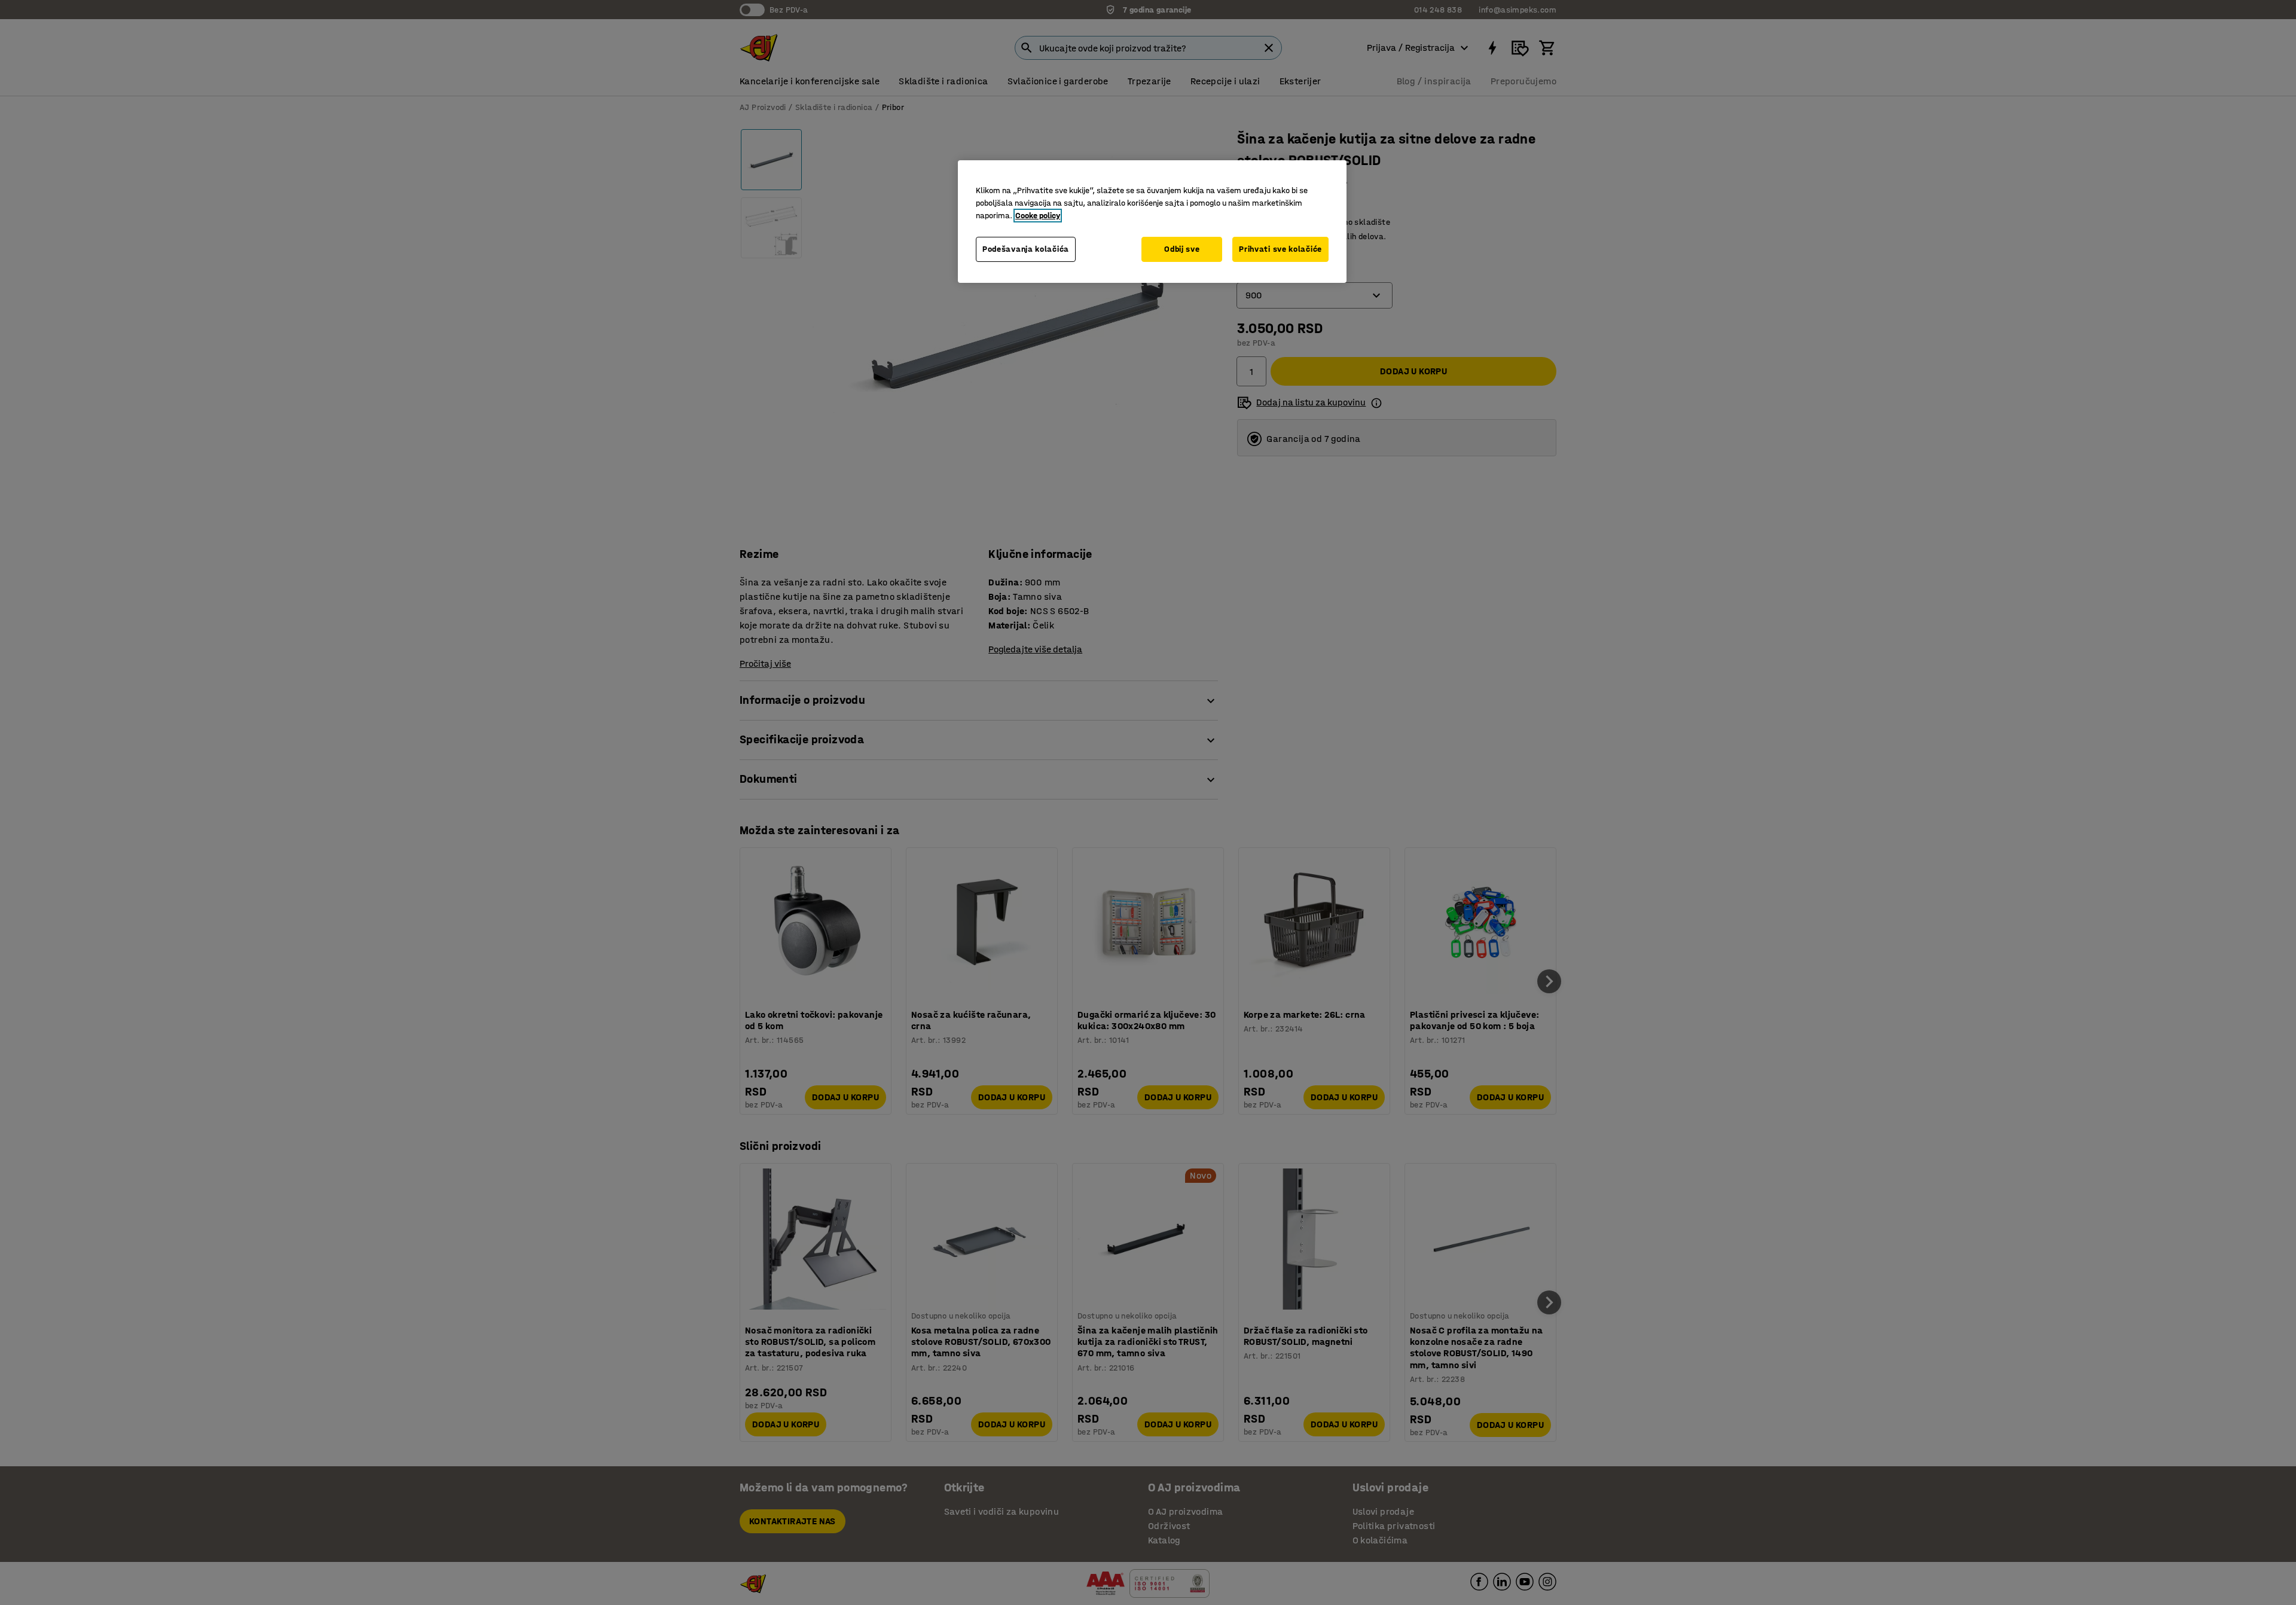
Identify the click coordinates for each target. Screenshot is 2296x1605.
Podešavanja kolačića (1026, 249)
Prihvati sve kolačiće (1280, 249)
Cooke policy (1038, 216)
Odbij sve (1182, 249)
